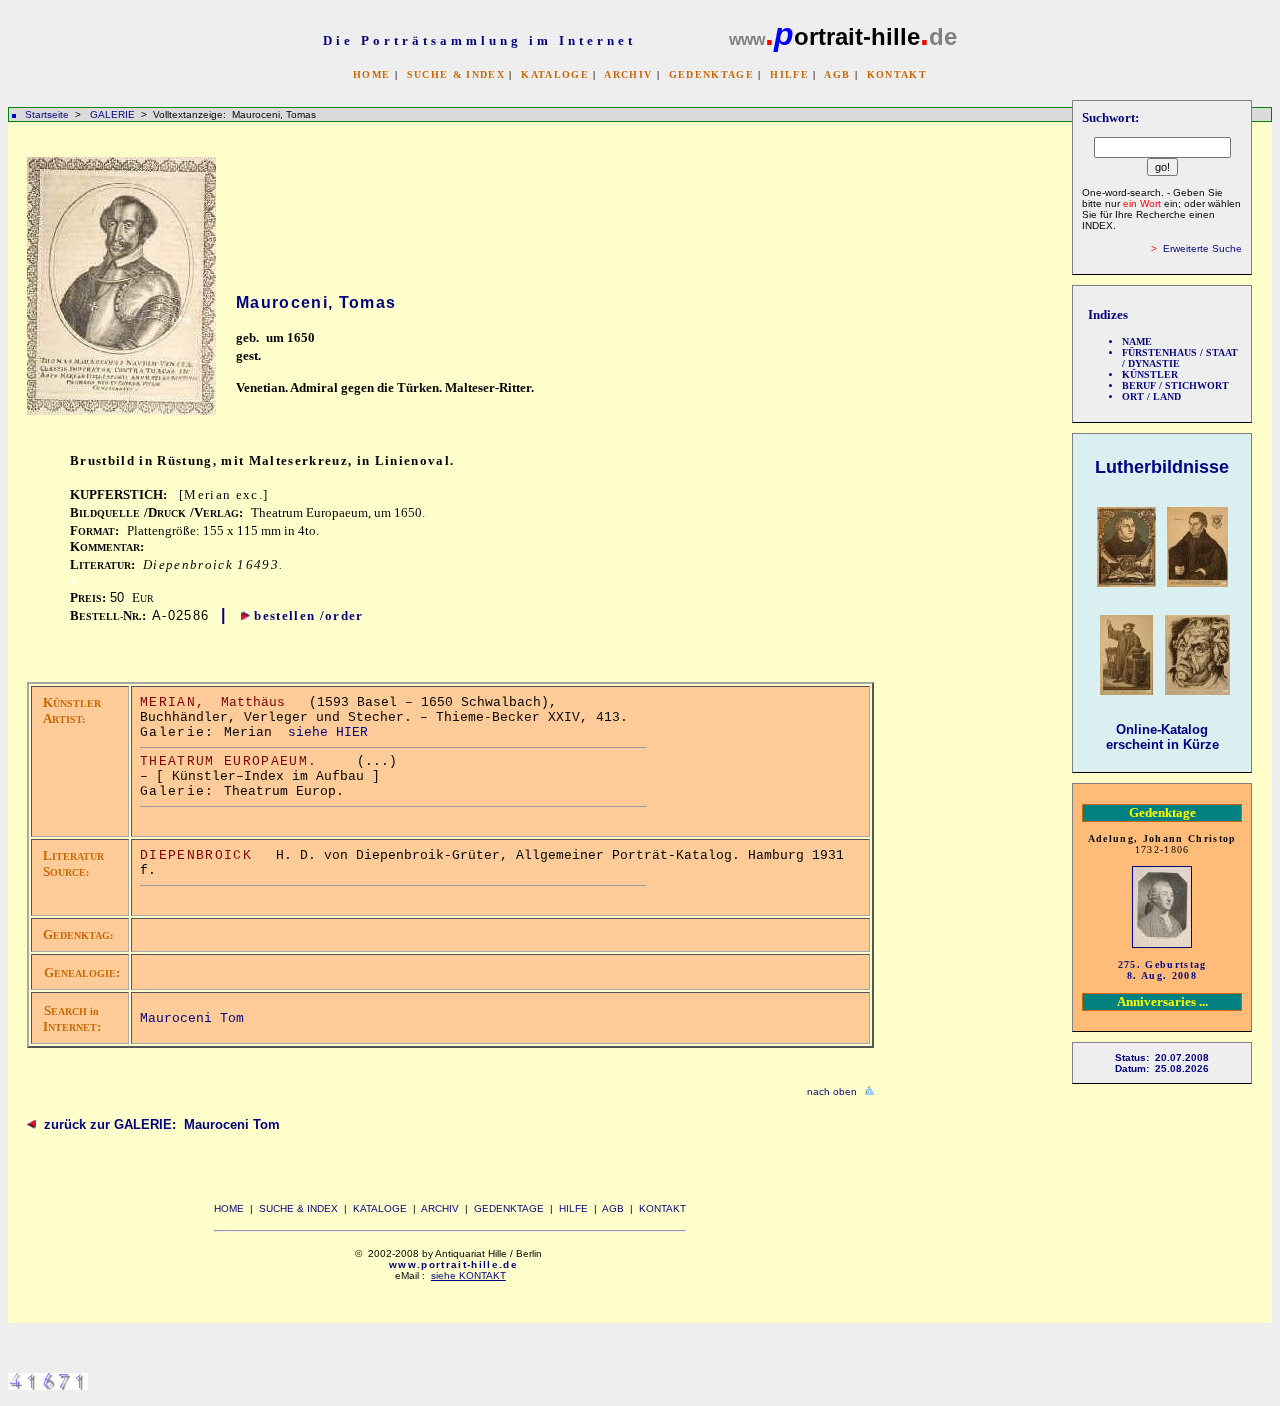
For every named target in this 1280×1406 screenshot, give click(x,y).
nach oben (832, 1091)
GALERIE (114, 114)
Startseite (47, 114)
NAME (1137, 341)
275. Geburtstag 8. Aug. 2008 (1162, 970)
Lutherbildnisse (1162, 467)
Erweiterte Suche (1202, 248)
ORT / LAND (1151, 396)
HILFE (789, 74)
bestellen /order (308, 615)
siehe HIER (328, 732)
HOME (371, 74)
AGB (837, 74)
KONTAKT (897, 74)
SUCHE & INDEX (456, 74)
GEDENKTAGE (711, 74)
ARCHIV (628, 74)
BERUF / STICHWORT (1175, 385)
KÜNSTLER (1150, 374)
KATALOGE (555, 74)
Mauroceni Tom (192, 1018)
